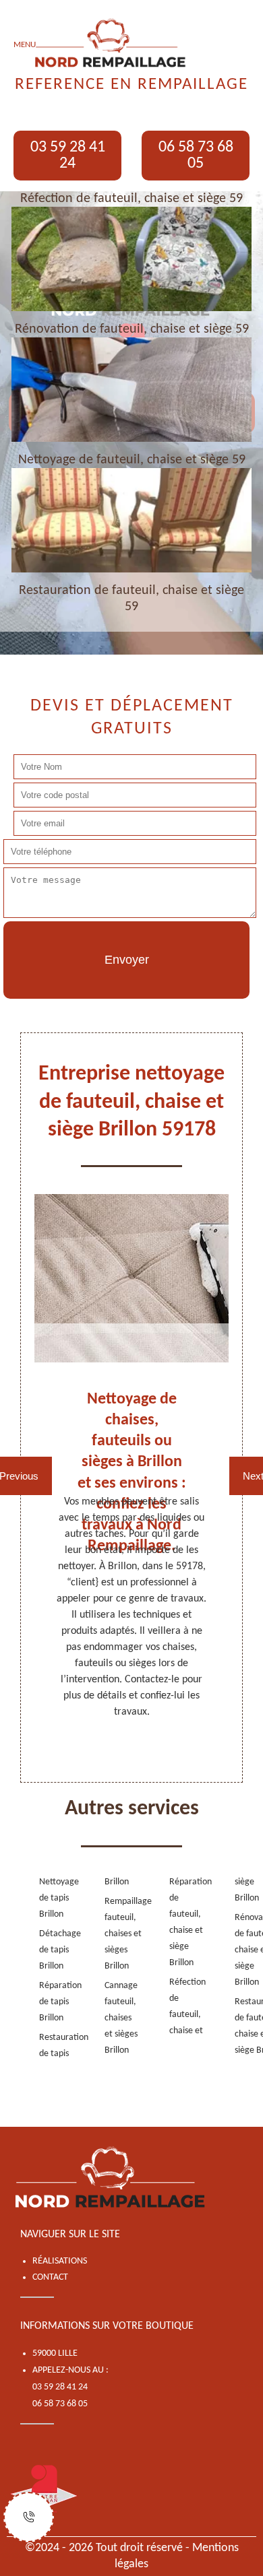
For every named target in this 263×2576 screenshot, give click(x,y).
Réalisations (60, 2261)
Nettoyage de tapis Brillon (50, 1898)
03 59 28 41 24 (68, 156)
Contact (50, 2277)
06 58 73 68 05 (196, 156)
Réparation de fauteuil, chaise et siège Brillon (180, 1922)
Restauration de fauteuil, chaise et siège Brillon (246, 2026)
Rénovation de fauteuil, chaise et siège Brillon (246, 1950)
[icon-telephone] (29, 2517)
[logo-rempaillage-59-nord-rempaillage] (111, 2178)
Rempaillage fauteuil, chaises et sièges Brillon (116, 1934)
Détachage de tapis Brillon (50, 1950)
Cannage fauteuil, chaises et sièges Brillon (116, 2018)
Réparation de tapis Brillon (50, 2002)
